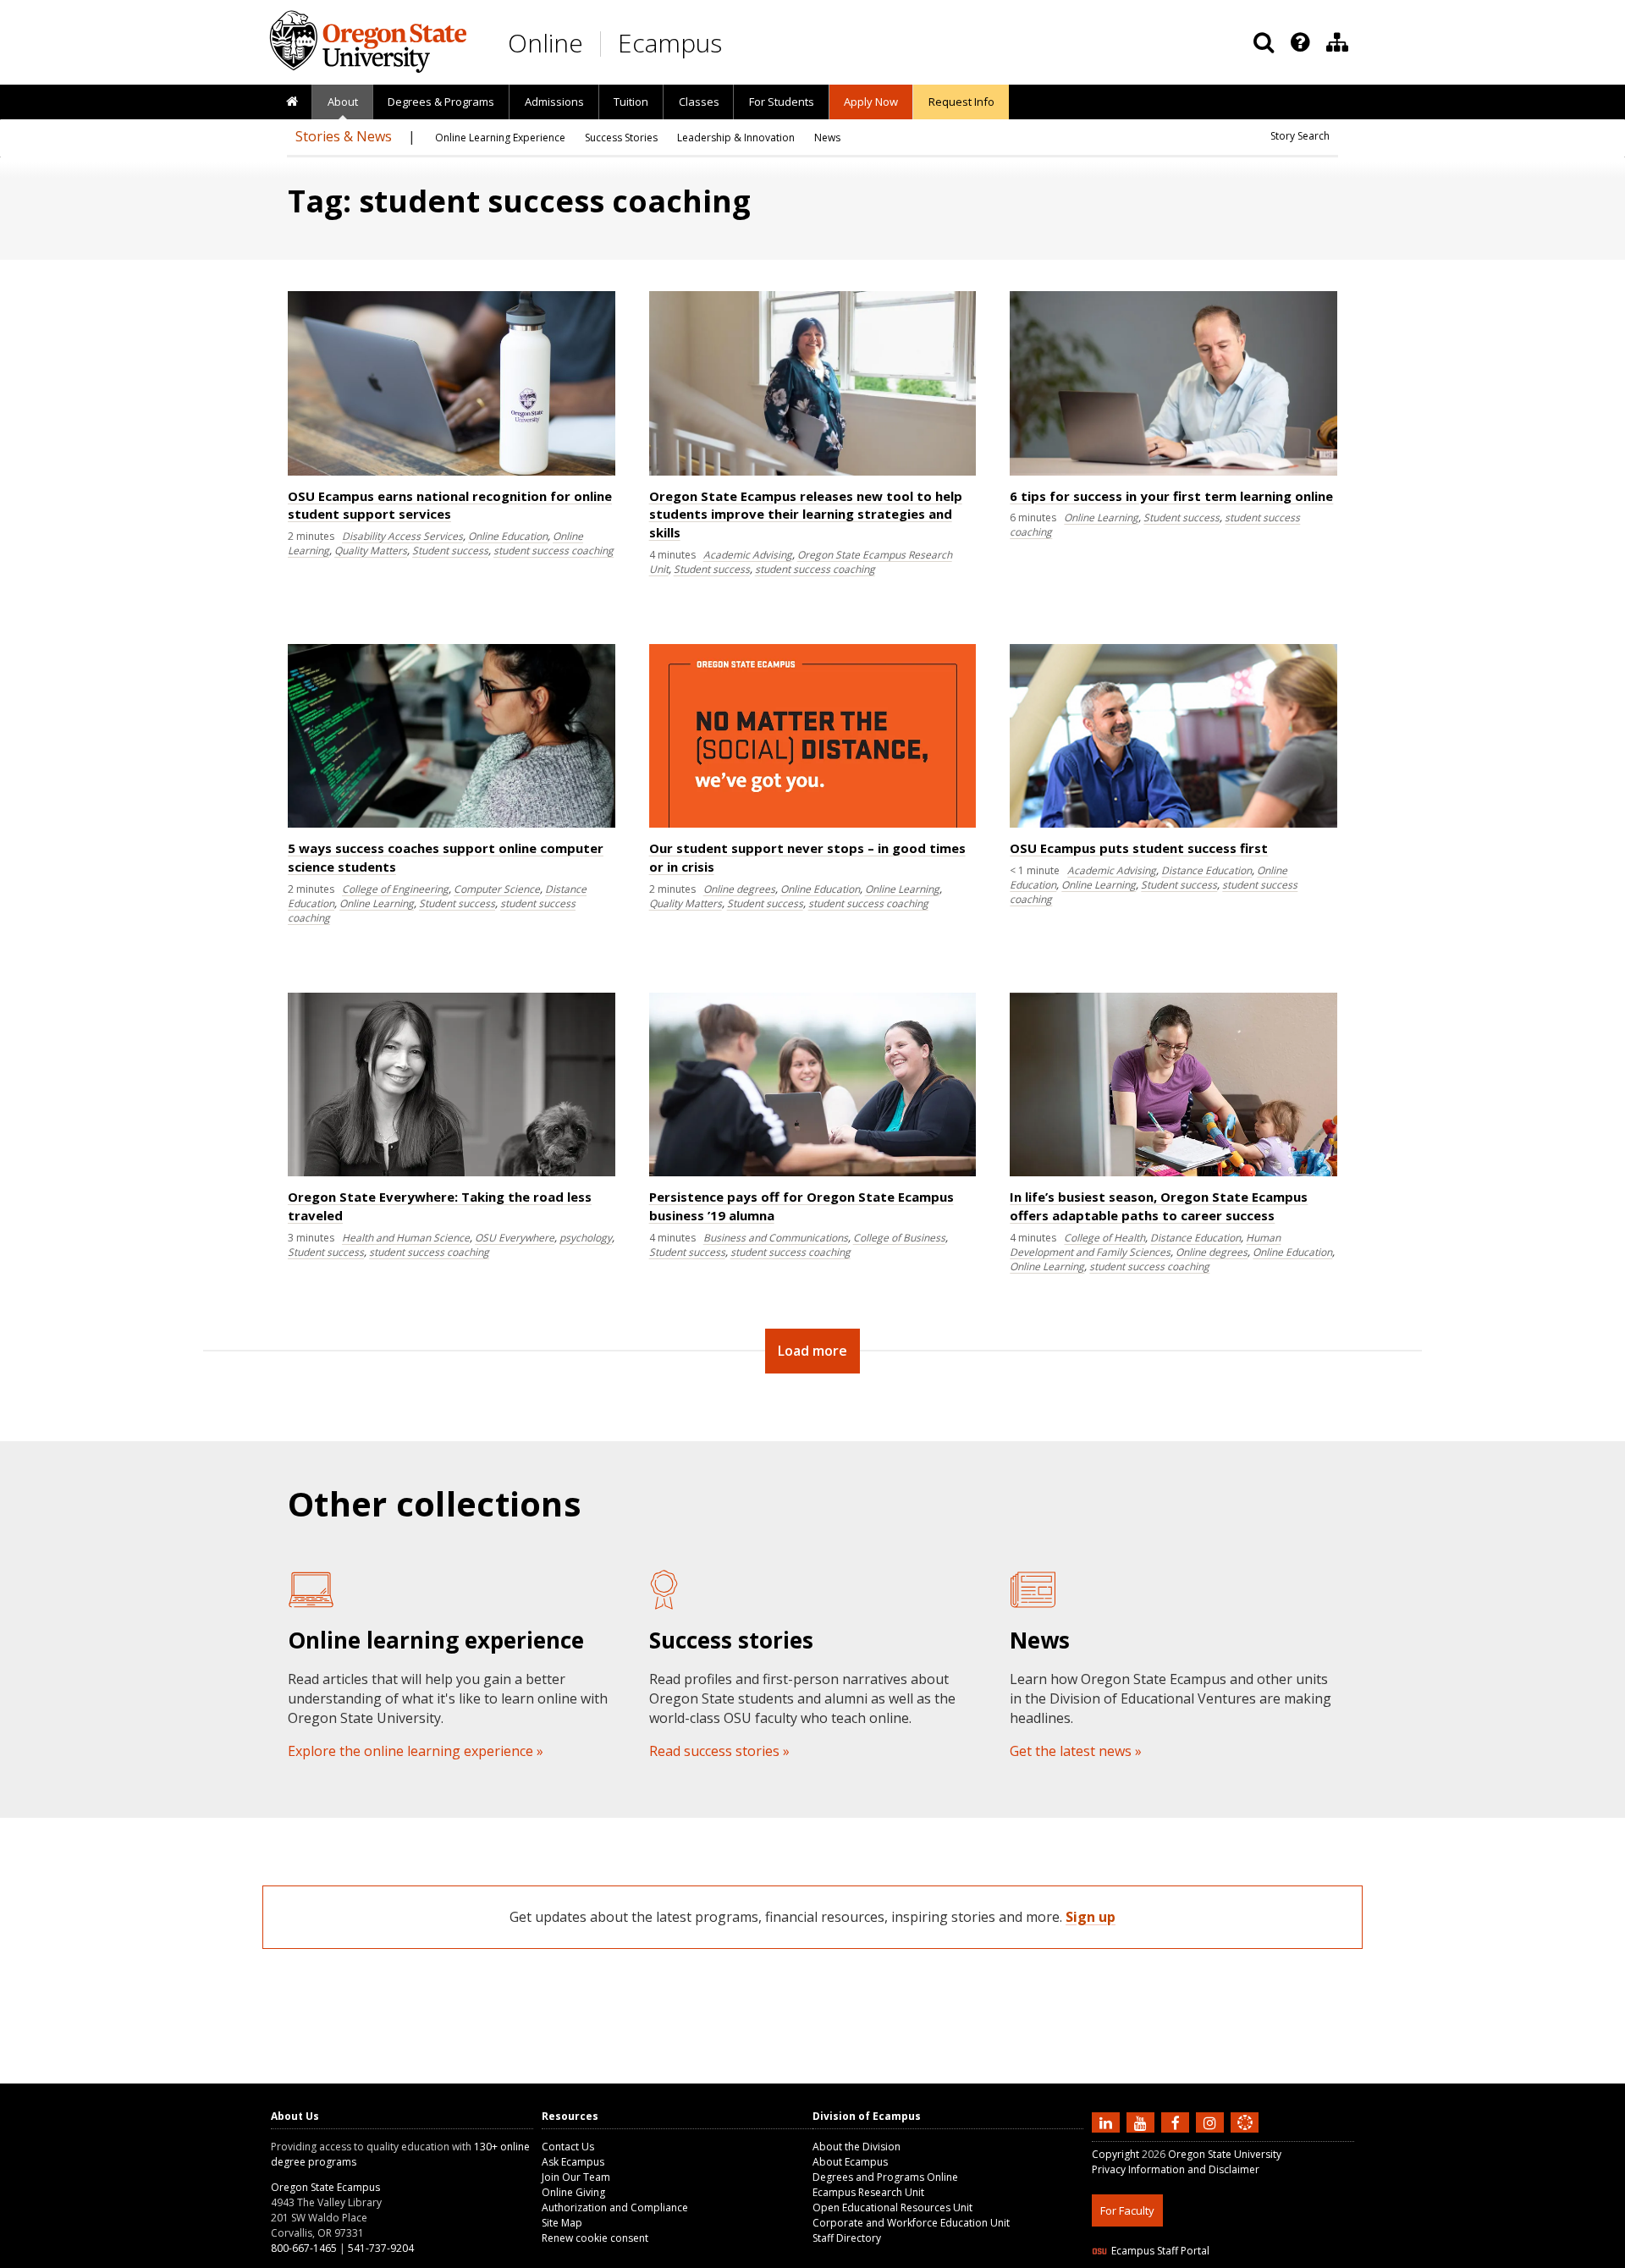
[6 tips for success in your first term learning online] (1173, 472)
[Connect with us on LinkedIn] (1108, 2122)
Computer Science (497, 889)
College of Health (1104, 1238)
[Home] (292, 102)
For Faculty (1127, 2210)
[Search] (1264, 42)
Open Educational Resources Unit (892, 2207)
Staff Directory (847, 2238)
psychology (586, 1238)
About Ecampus (850, 2162)
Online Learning (1101, 517)
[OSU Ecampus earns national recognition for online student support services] (452, 472)
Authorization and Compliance (615, 2207)
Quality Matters (371, 550)
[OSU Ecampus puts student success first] (1173, 824)
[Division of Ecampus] (1337, 42)
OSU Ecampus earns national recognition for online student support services (450, 505)
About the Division (857, 2147)
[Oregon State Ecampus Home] (603, 44)
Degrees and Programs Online (885, 2177)
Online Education (508, 536)
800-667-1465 (304, 2248)
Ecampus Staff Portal (1160, 2251)
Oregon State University (1225, 2154)
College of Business (899, 1238)
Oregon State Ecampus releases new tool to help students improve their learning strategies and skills (806, 515)
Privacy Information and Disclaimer (1176, 2169)
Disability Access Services (402, 536)
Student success (450, 550)
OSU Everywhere (515, 1238)
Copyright (1115, 2154)
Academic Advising (748, 555)
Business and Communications (776, 1238)
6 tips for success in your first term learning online (1171, 496)
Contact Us (568, 2147)
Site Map (562, 2223)
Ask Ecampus (573, 2162)
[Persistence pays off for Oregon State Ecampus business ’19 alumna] (813, 1173)
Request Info (961, 102)
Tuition (631, 102)
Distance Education (1206, 870)
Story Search (1300, 136)
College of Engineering (395, 889)
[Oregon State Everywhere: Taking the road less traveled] (452, 1173)
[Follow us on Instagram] (1212, 2122)
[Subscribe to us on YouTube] (1143, 2122)
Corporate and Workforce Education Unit (911, 2223)
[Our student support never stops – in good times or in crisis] (813, 824)
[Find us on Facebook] (1177, 2122)
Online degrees (739, 889)
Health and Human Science (406, 1238)
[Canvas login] (1245, 2136)
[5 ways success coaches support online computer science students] (452, 824)
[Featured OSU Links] (1300, 42)
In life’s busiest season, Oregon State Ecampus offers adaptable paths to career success (1159, 1206)
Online (545, 43)
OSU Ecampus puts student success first (1139, 848)
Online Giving (573, 2192)
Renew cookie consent (595, 2238)
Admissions (554, 102)
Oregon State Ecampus (325, 2187)
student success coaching (554, 550)
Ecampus (670, 43)
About (343, 102)
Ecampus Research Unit (868, 2192)
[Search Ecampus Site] (1264, 42)
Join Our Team (576, 2177)
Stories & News (344, 136)
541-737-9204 (381, 2248)
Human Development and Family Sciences (1145, 1245)
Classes (699, 102)
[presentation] (1299, 42)
